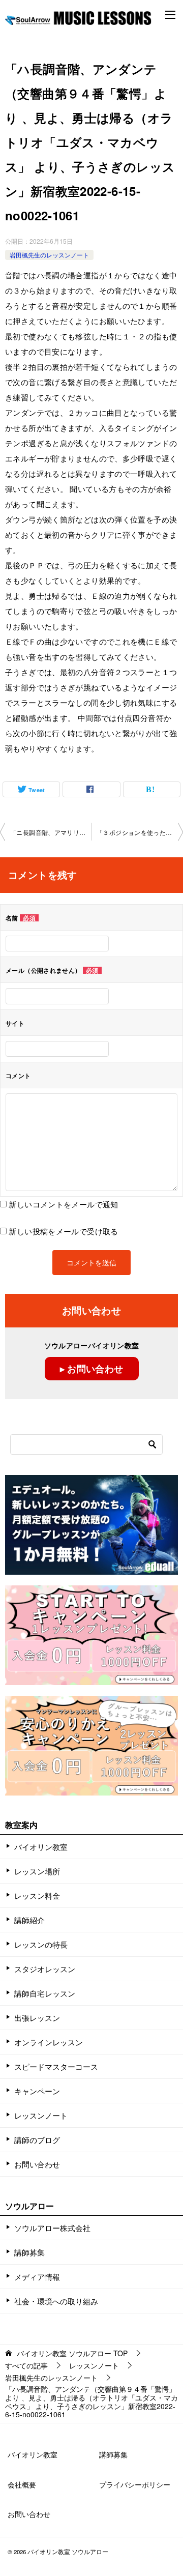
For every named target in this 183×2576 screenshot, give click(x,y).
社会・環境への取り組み (56, 2301)
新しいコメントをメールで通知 (63, 1204)
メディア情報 (37, 2277)
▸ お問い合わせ (92, 1369)
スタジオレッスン (45, 1969)
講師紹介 (29, 1920)
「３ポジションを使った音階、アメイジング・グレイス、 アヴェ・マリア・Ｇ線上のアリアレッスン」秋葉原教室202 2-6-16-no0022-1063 (140, 832)
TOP (72, 2353)
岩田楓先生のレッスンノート (49, 255)
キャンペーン (37, 2091)
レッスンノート (41, 2115)
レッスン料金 (37, 1895)
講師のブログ (37, 2140)
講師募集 (29, 2252)
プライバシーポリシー (135, 2484)
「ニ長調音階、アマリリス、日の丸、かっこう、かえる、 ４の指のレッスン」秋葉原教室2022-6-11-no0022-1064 (51, 832)
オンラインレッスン (49, 2042)
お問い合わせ (37, 2164)
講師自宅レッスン (45, 1993)
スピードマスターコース (56, 2066)
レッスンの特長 (41, 1944)
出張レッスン (37, 2018)
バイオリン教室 (41, 1847)
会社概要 (22, 2484)
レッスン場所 (37, 1871)
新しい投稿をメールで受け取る (63, 1231)
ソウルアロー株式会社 (52, 2228)
